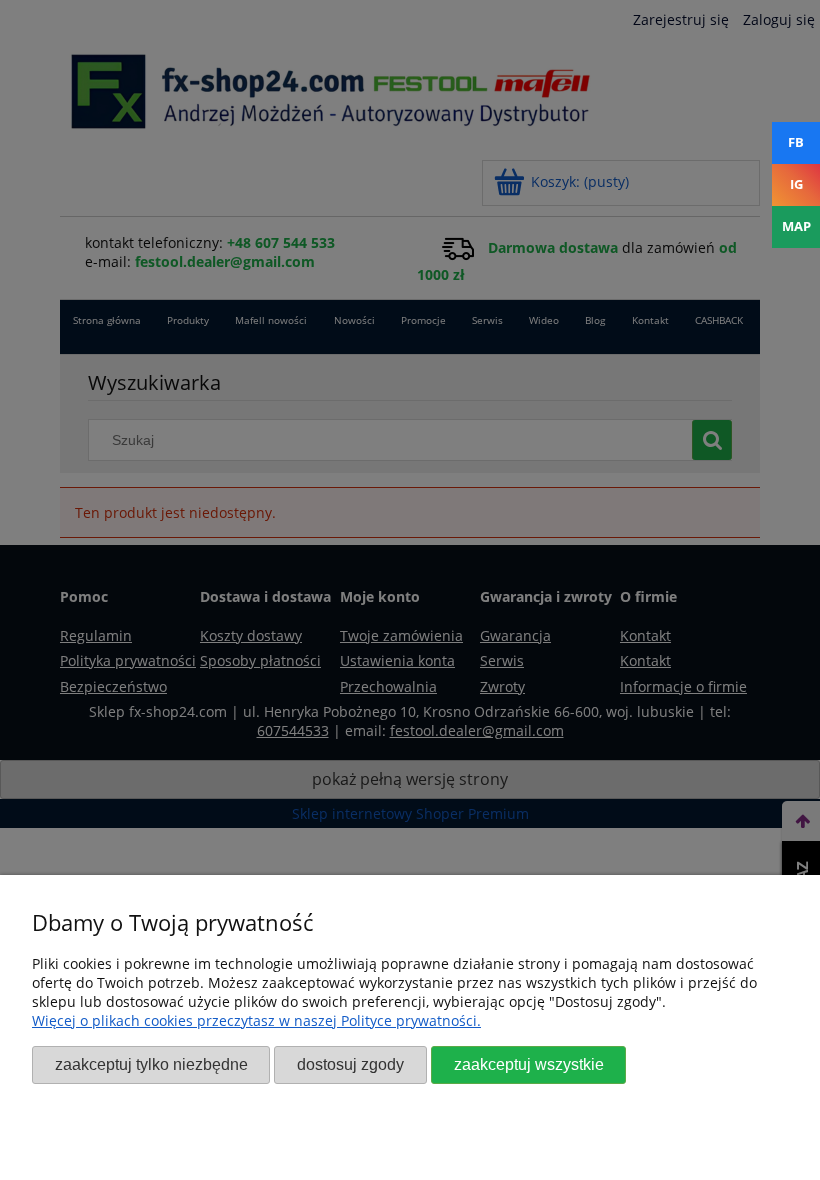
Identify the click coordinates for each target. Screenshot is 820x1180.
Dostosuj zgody (350, 1064)
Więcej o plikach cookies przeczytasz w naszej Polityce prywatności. (256, 1020)
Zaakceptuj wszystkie (529, 1064)
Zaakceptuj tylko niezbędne (151, 1064)
